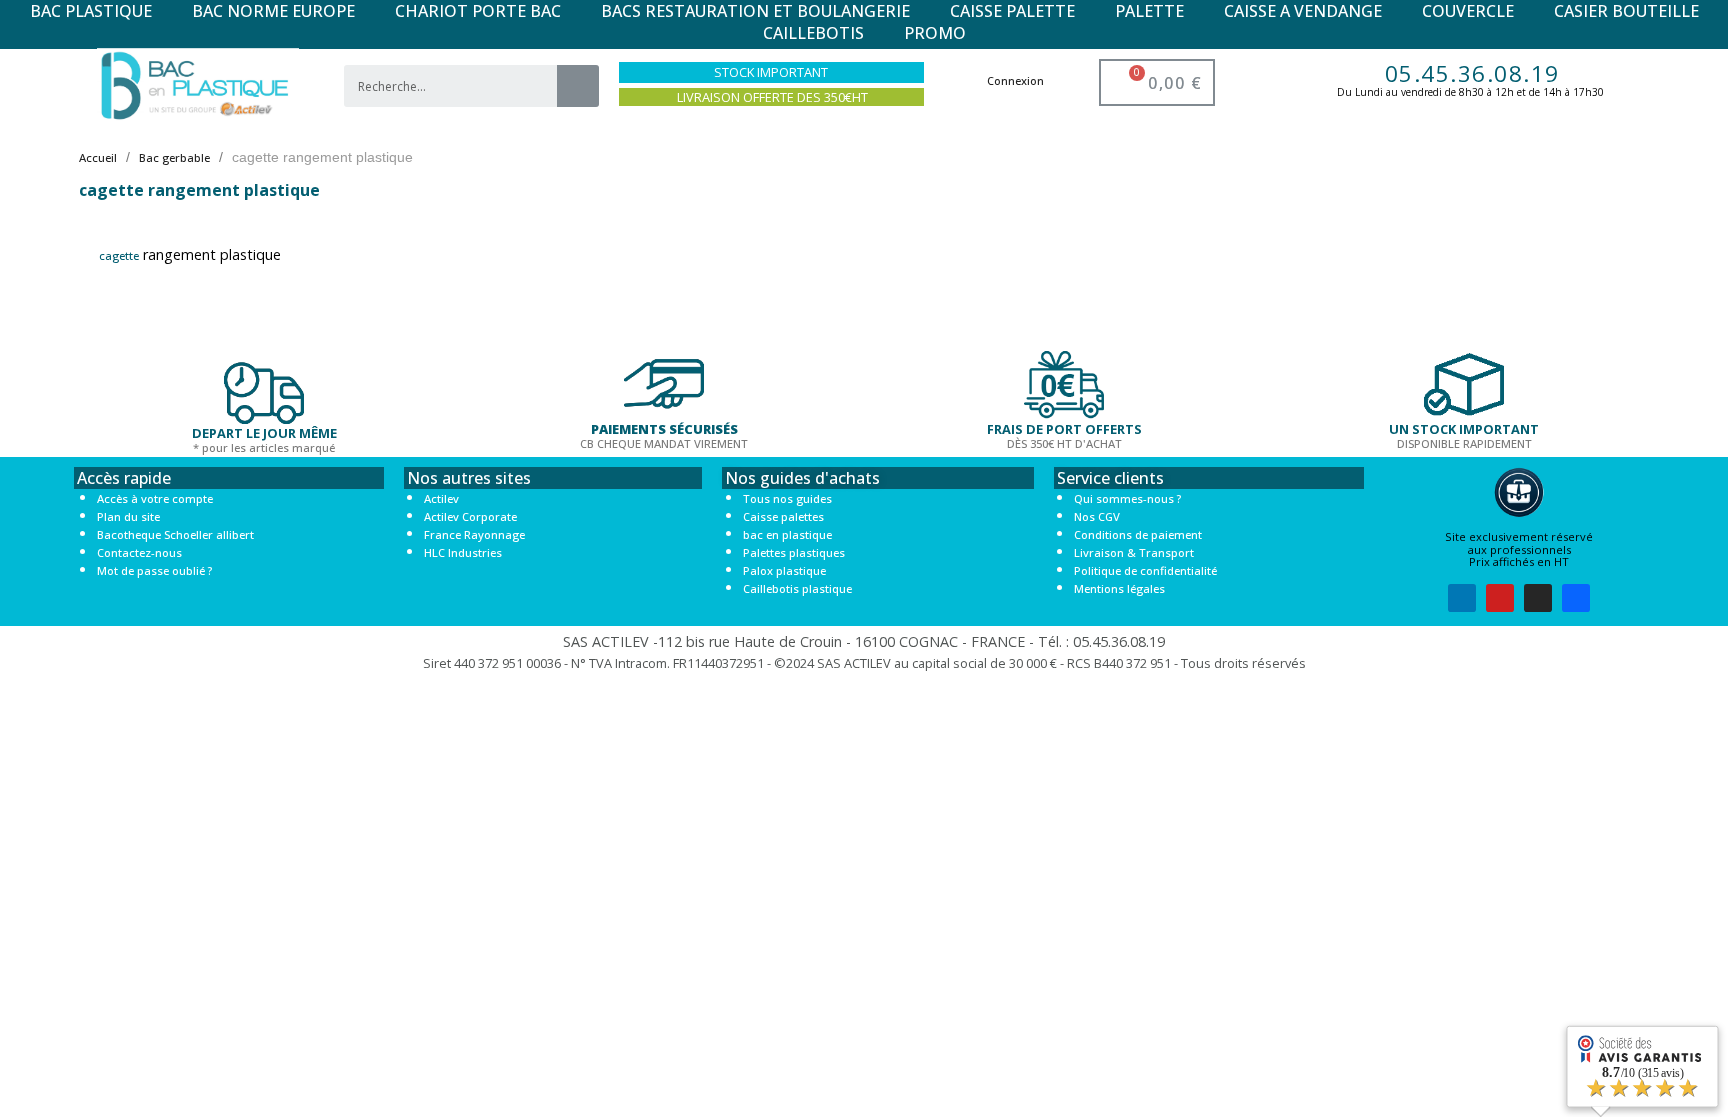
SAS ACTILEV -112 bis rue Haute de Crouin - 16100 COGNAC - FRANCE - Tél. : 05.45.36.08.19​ (864, 641)
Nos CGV (1097, 516)
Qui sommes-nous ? (1127, 498)
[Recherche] (578, 86)
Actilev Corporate (470, 516)
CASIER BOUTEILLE (1626, 11)
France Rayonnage (474, 534)
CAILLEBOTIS (813, 33)
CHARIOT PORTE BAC (478, 11)
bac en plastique (787, 534)
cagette (119, 255)
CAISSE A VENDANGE (1303, 11)
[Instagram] (1538, 598)
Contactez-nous (139, 552)
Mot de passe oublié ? (154, 570)
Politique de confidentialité (1145, 570)
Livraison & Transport (1134, 552)
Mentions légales (1119, 588)
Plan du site (128, 516)
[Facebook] (1576, 598)
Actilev (441, 498)
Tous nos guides (787, 498)
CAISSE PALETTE (1012, 11)
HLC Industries (463, 552)
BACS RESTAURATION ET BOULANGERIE (755, 11)
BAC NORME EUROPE (273, 11)
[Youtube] (1500, 598)
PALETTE (1149, 11)
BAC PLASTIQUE (91, 11)
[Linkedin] (1462, 598)
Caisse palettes (783, 516)
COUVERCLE (1468, 11)
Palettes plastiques (794, 552)
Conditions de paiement (1138, 534)
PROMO (935, 33)
